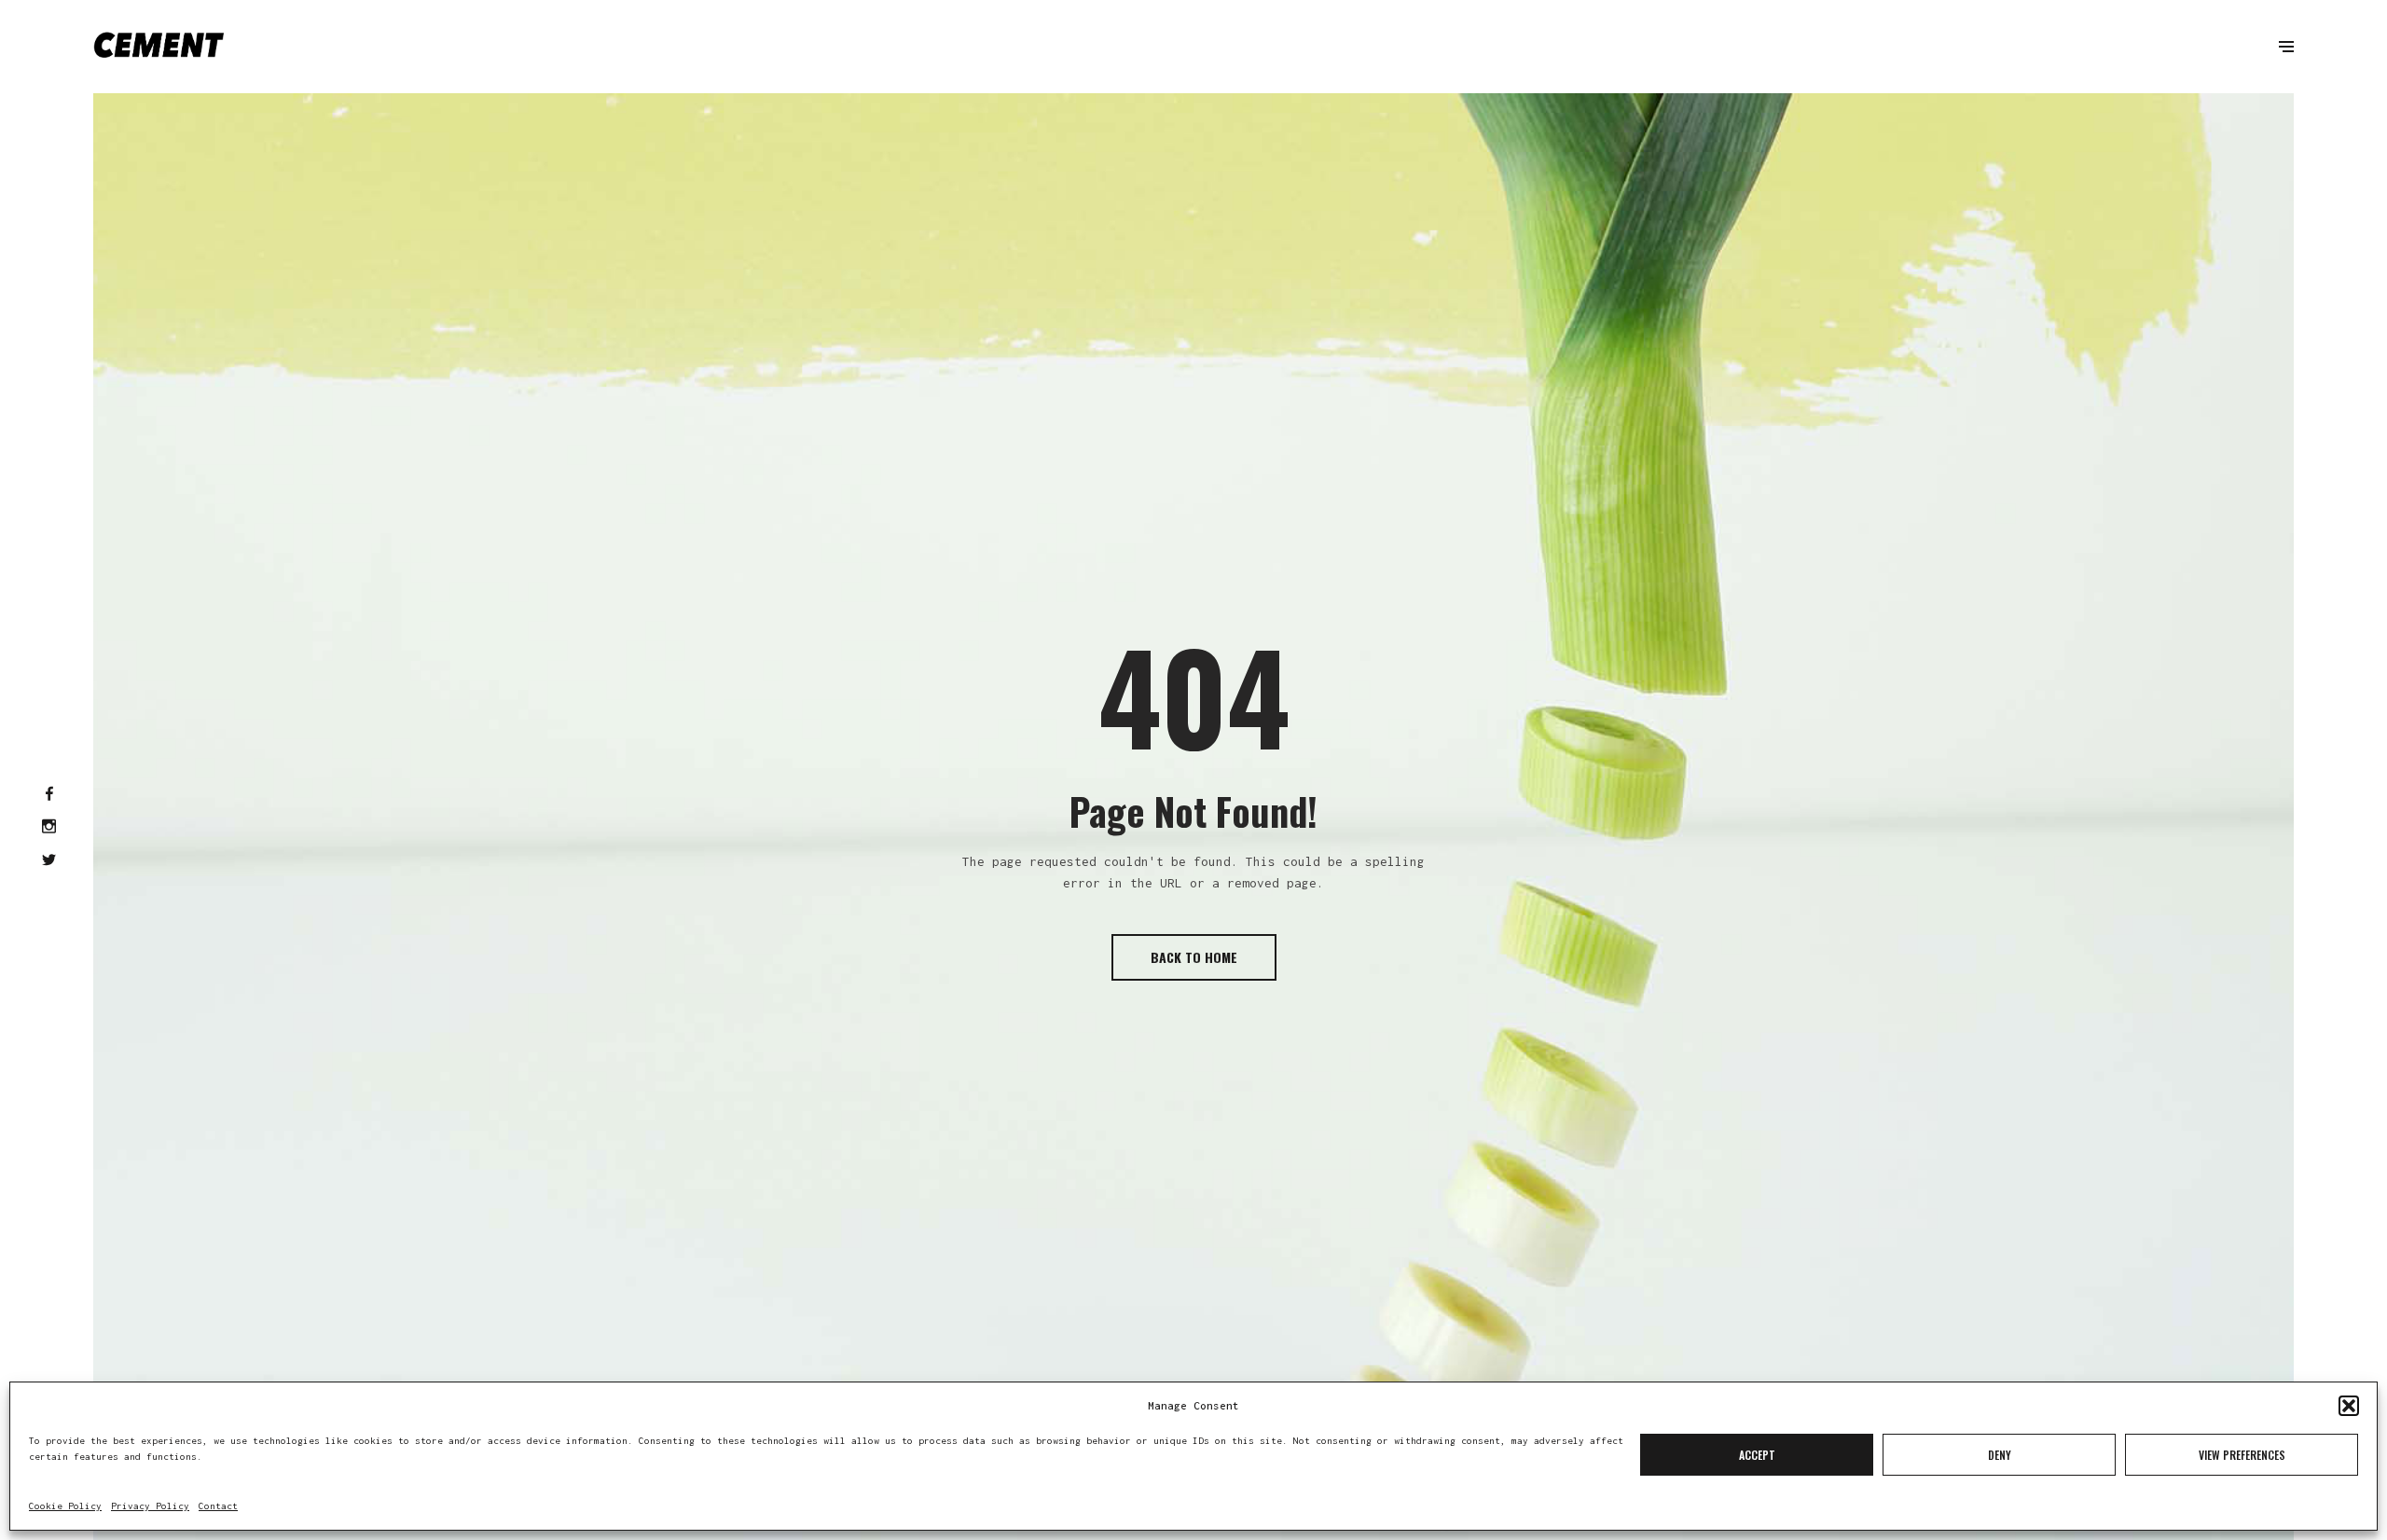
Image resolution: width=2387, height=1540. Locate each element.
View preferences (2242, 1455)
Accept (1757, 1455)
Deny (2000, 1455)
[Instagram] (49, 828)
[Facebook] (49, 794)
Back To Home (1194, 957)
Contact (218, 1506)
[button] (2349, 1406)
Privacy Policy (150, 1506)
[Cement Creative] (159, 47)
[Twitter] (49, 860)
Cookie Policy (65, 1506)
